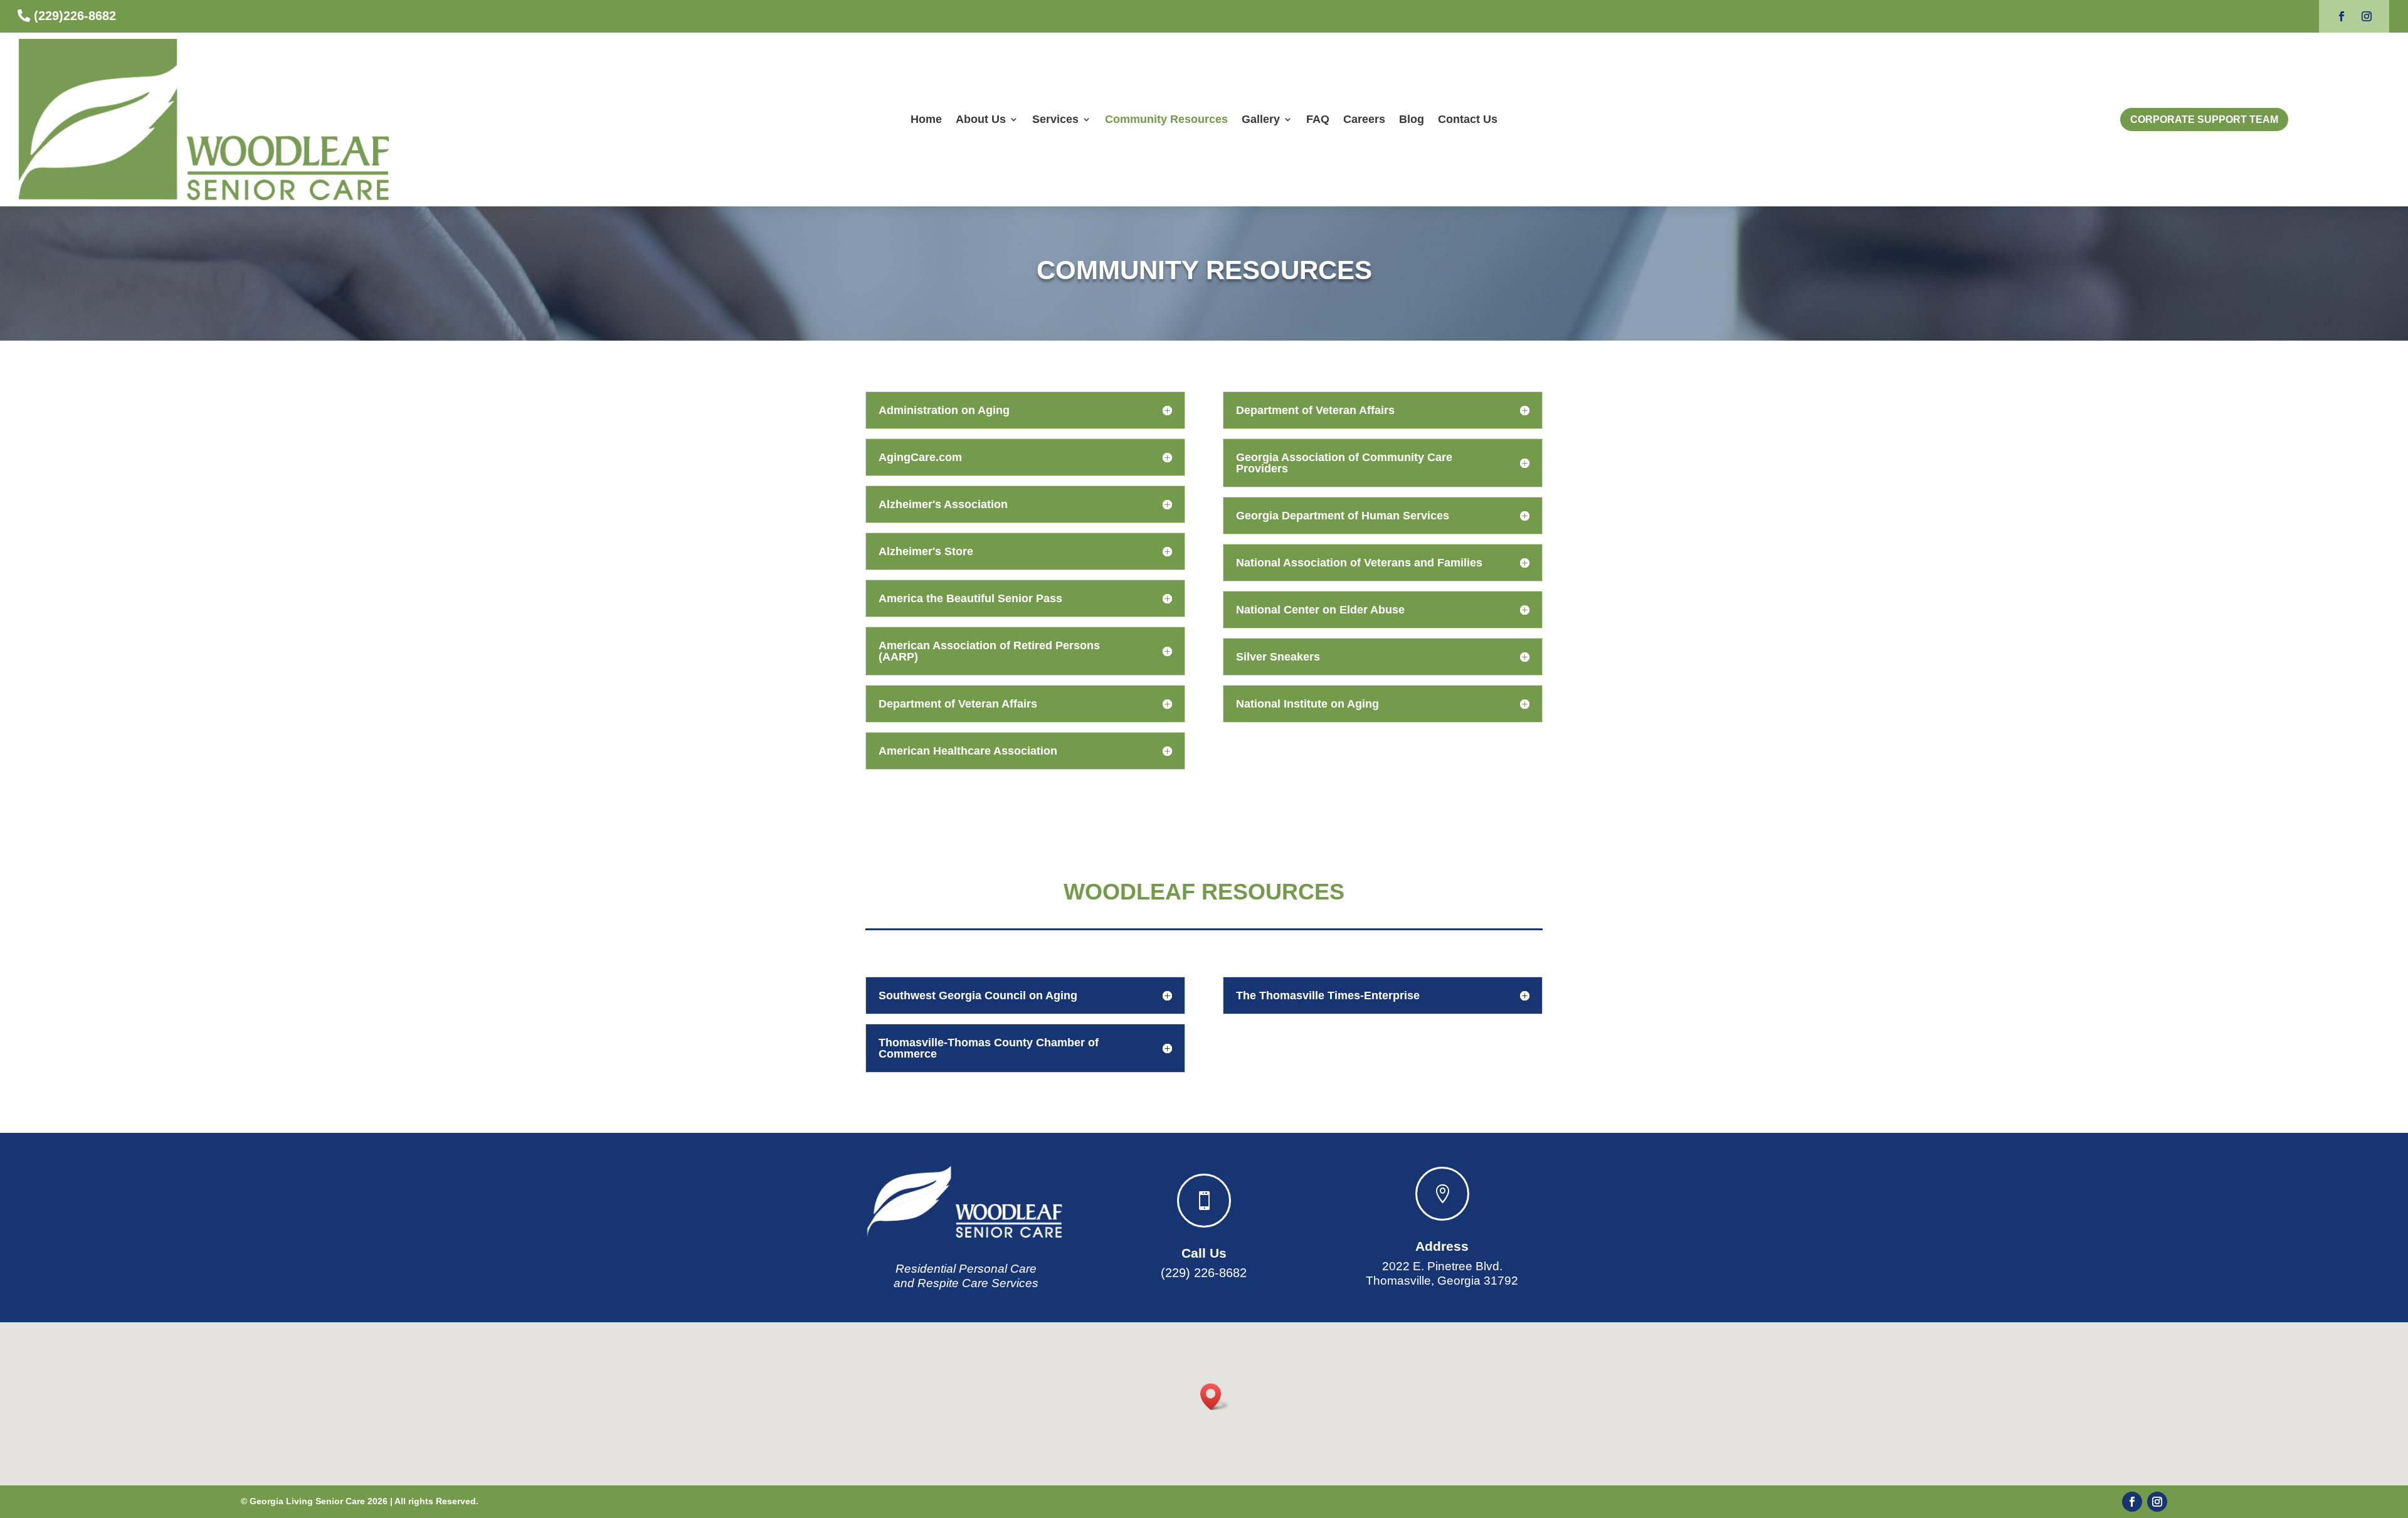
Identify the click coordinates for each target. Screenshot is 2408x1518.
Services (1055, 119)
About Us (981, 119)
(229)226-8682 (75, 16)
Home (926, 119)
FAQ (1318, 119)
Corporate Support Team (2204, 119)
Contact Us (1468, 119)
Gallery (1261, 119)
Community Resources (1166, 119)
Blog (1412, 119)
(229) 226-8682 (1204, 1273)
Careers (1364, 119)
